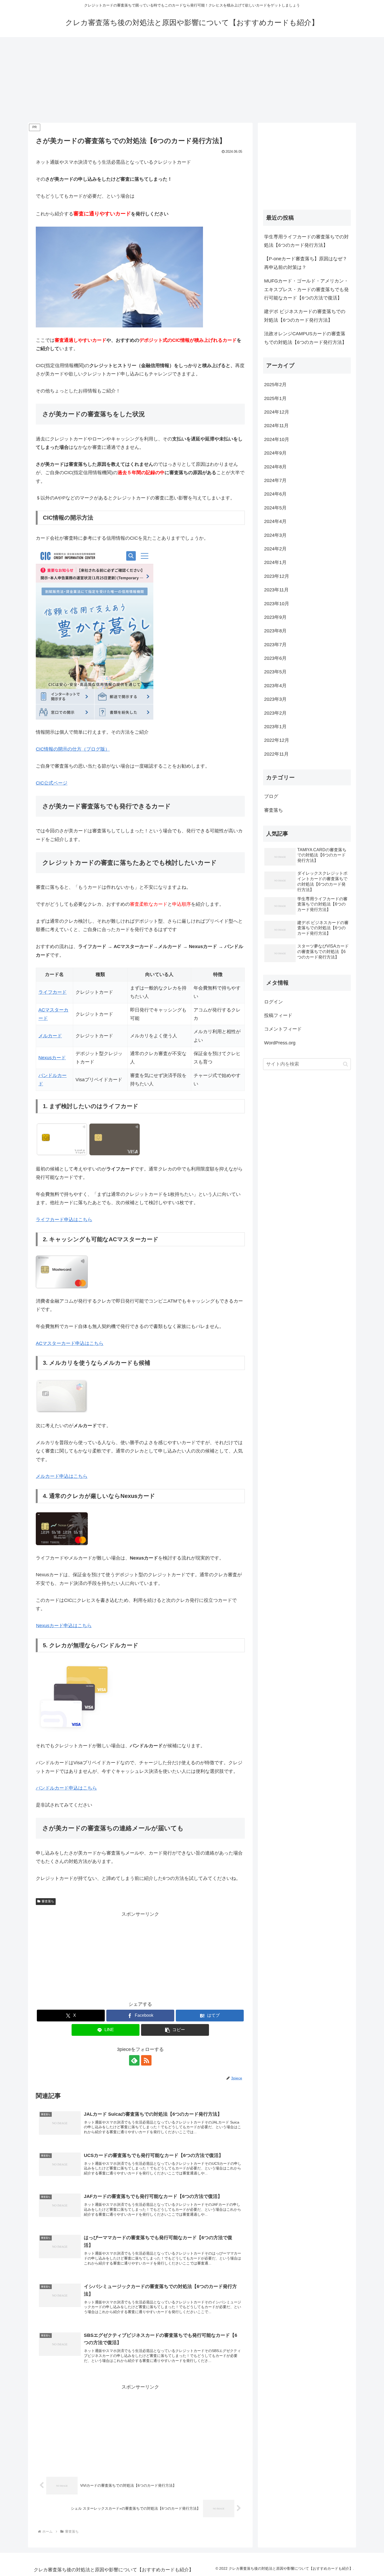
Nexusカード (52, 1058)
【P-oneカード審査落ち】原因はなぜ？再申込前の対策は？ (306, 263)
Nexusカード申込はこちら (64, 1626)
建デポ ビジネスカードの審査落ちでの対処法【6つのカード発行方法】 (305, 316)
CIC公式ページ (52, 783)
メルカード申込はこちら (62, 1476)
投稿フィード (278, 1015)
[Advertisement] (192, 80)
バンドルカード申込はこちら (66, 1788)
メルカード (50, 1036)
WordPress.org (280, 1043)
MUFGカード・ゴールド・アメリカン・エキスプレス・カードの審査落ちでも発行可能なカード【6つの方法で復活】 (306, 289)
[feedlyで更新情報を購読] (134, 2060)
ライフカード (53, 992)
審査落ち (48, 1901)
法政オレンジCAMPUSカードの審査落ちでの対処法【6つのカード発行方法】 (305, 338)
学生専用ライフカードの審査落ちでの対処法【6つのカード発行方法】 (306, 241)
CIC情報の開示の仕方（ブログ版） (73, 749)
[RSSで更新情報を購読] (146, 2060)
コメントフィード (283, 1029)
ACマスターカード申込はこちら (70, 1343)
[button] (175, 2030)
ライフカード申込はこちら (64, 1220)
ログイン (274, 1002)
